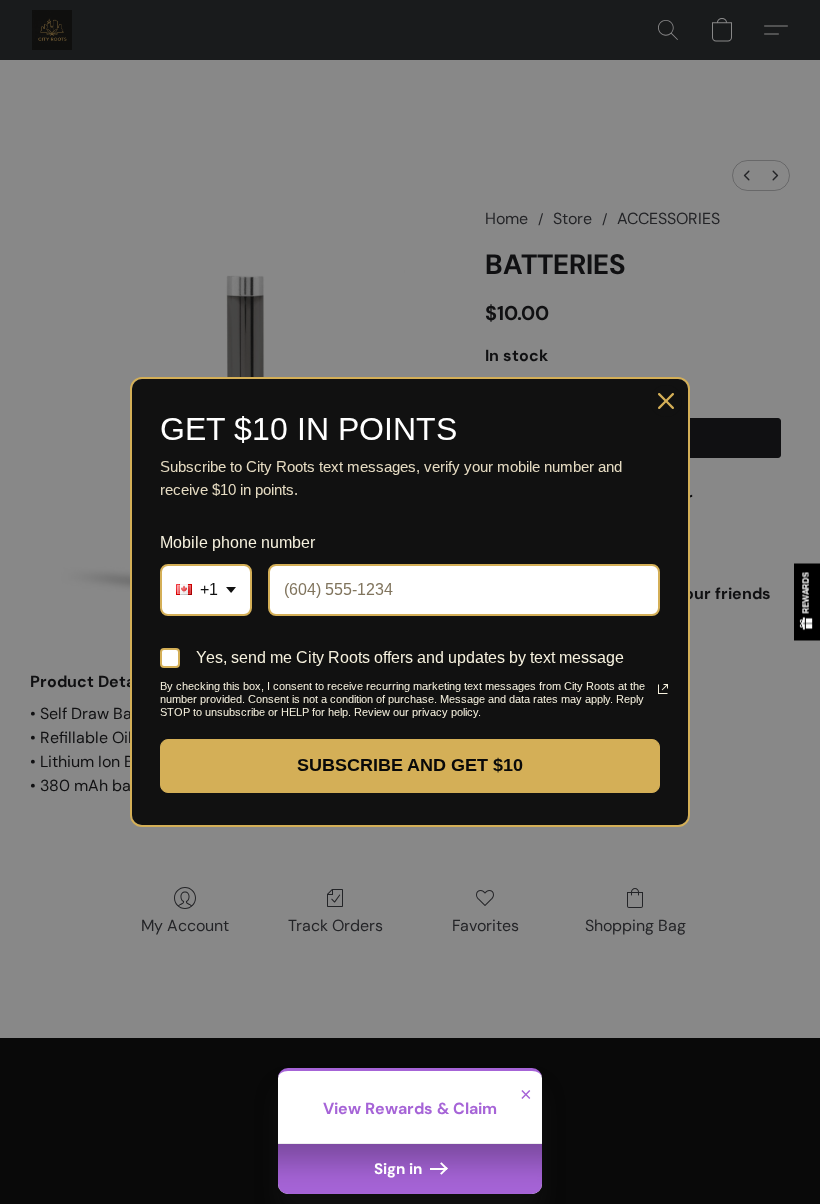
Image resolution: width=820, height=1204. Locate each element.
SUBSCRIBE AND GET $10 (410, 765)
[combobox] (206, 589)
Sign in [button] (400, 1169)
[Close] (666, 401)
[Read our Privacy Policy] (655, 689)
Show (807, 601)
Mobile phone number (237, 542)
